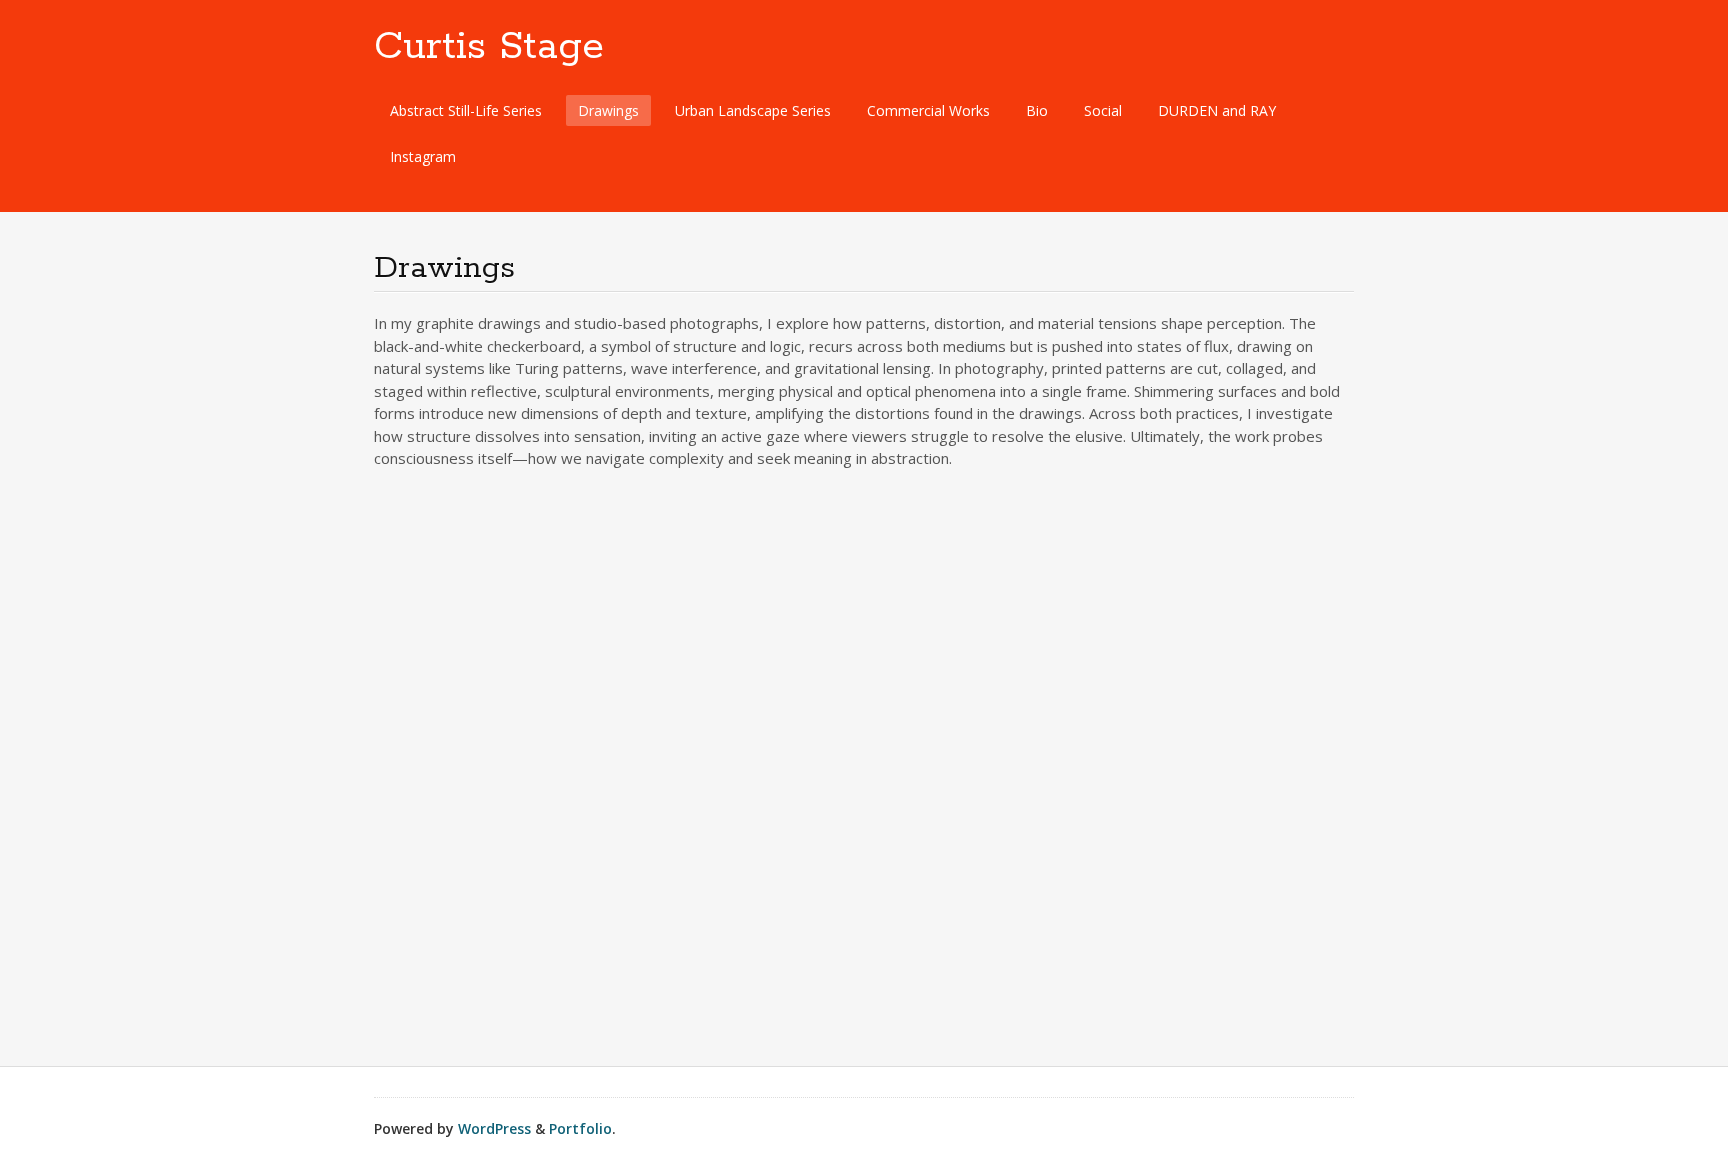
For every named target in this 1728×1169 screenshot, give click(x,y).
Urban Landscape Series (753, 110)
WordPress (494, 1128)
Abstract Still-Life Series (466, 110)
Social (1103, 110)
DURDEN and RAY (1217, 110)
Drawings (608, 110)
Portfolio (580, 1128)
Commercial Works (928, 110)
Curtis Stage (489, 47)
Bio (1037, 110)
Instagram (423, 156)
